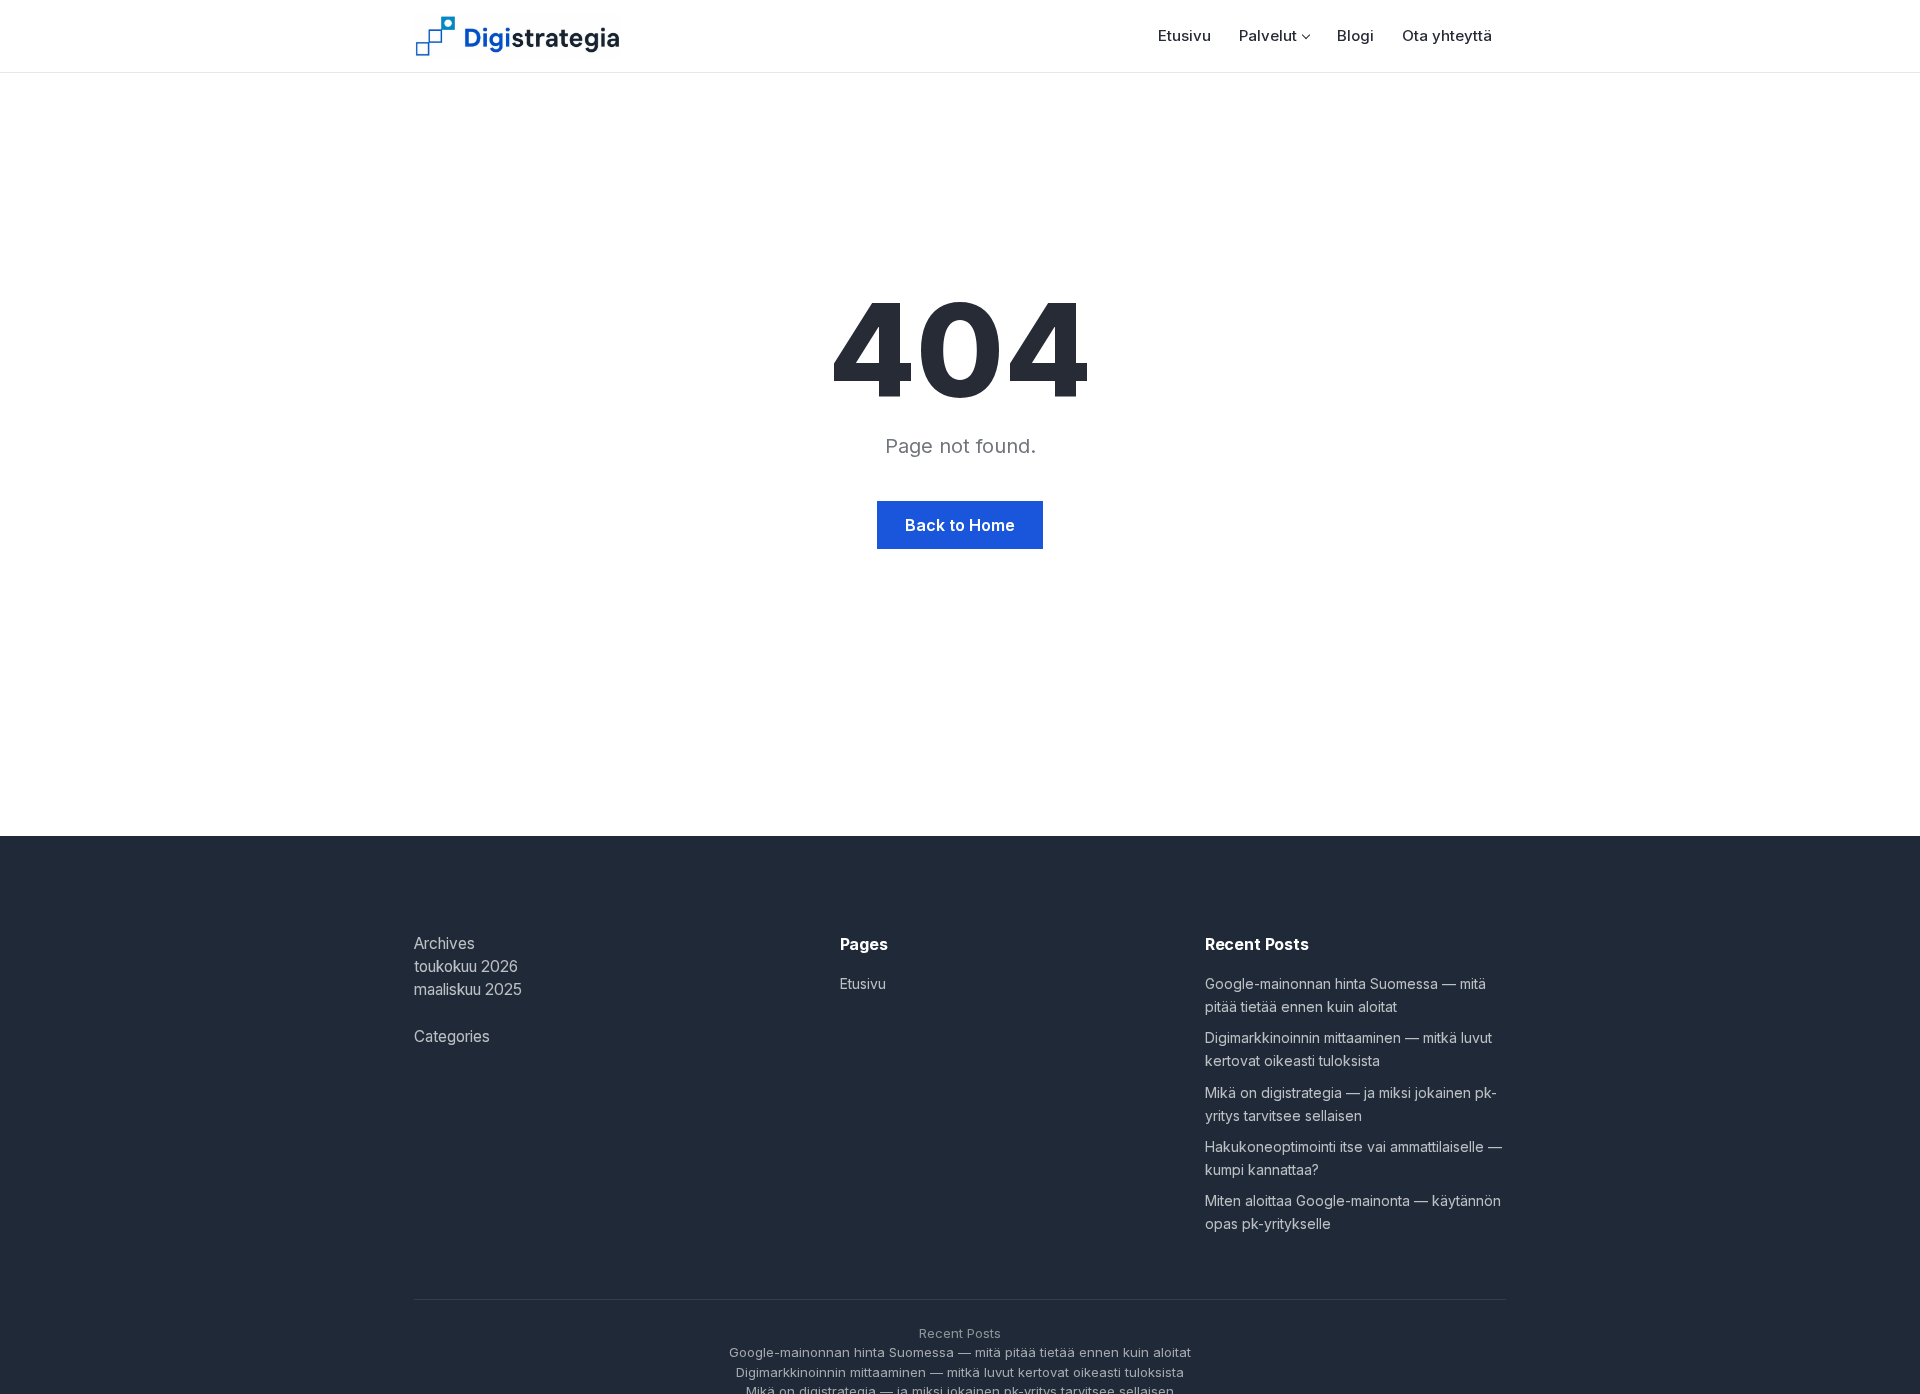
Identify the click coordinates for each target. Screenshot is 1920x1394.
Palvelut (1268, 35)
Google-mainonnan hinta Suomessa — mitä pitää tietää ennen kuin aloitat (960, 1352)
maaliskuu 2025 (468, 989)
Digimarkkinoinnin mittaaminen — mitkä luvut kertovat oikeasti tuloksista (960, 1372)
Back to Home (960, 525)
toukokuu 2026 (466, 966)
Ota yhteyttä (1447, 35)
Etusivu (1184, 35)
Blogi (1355, 35)
